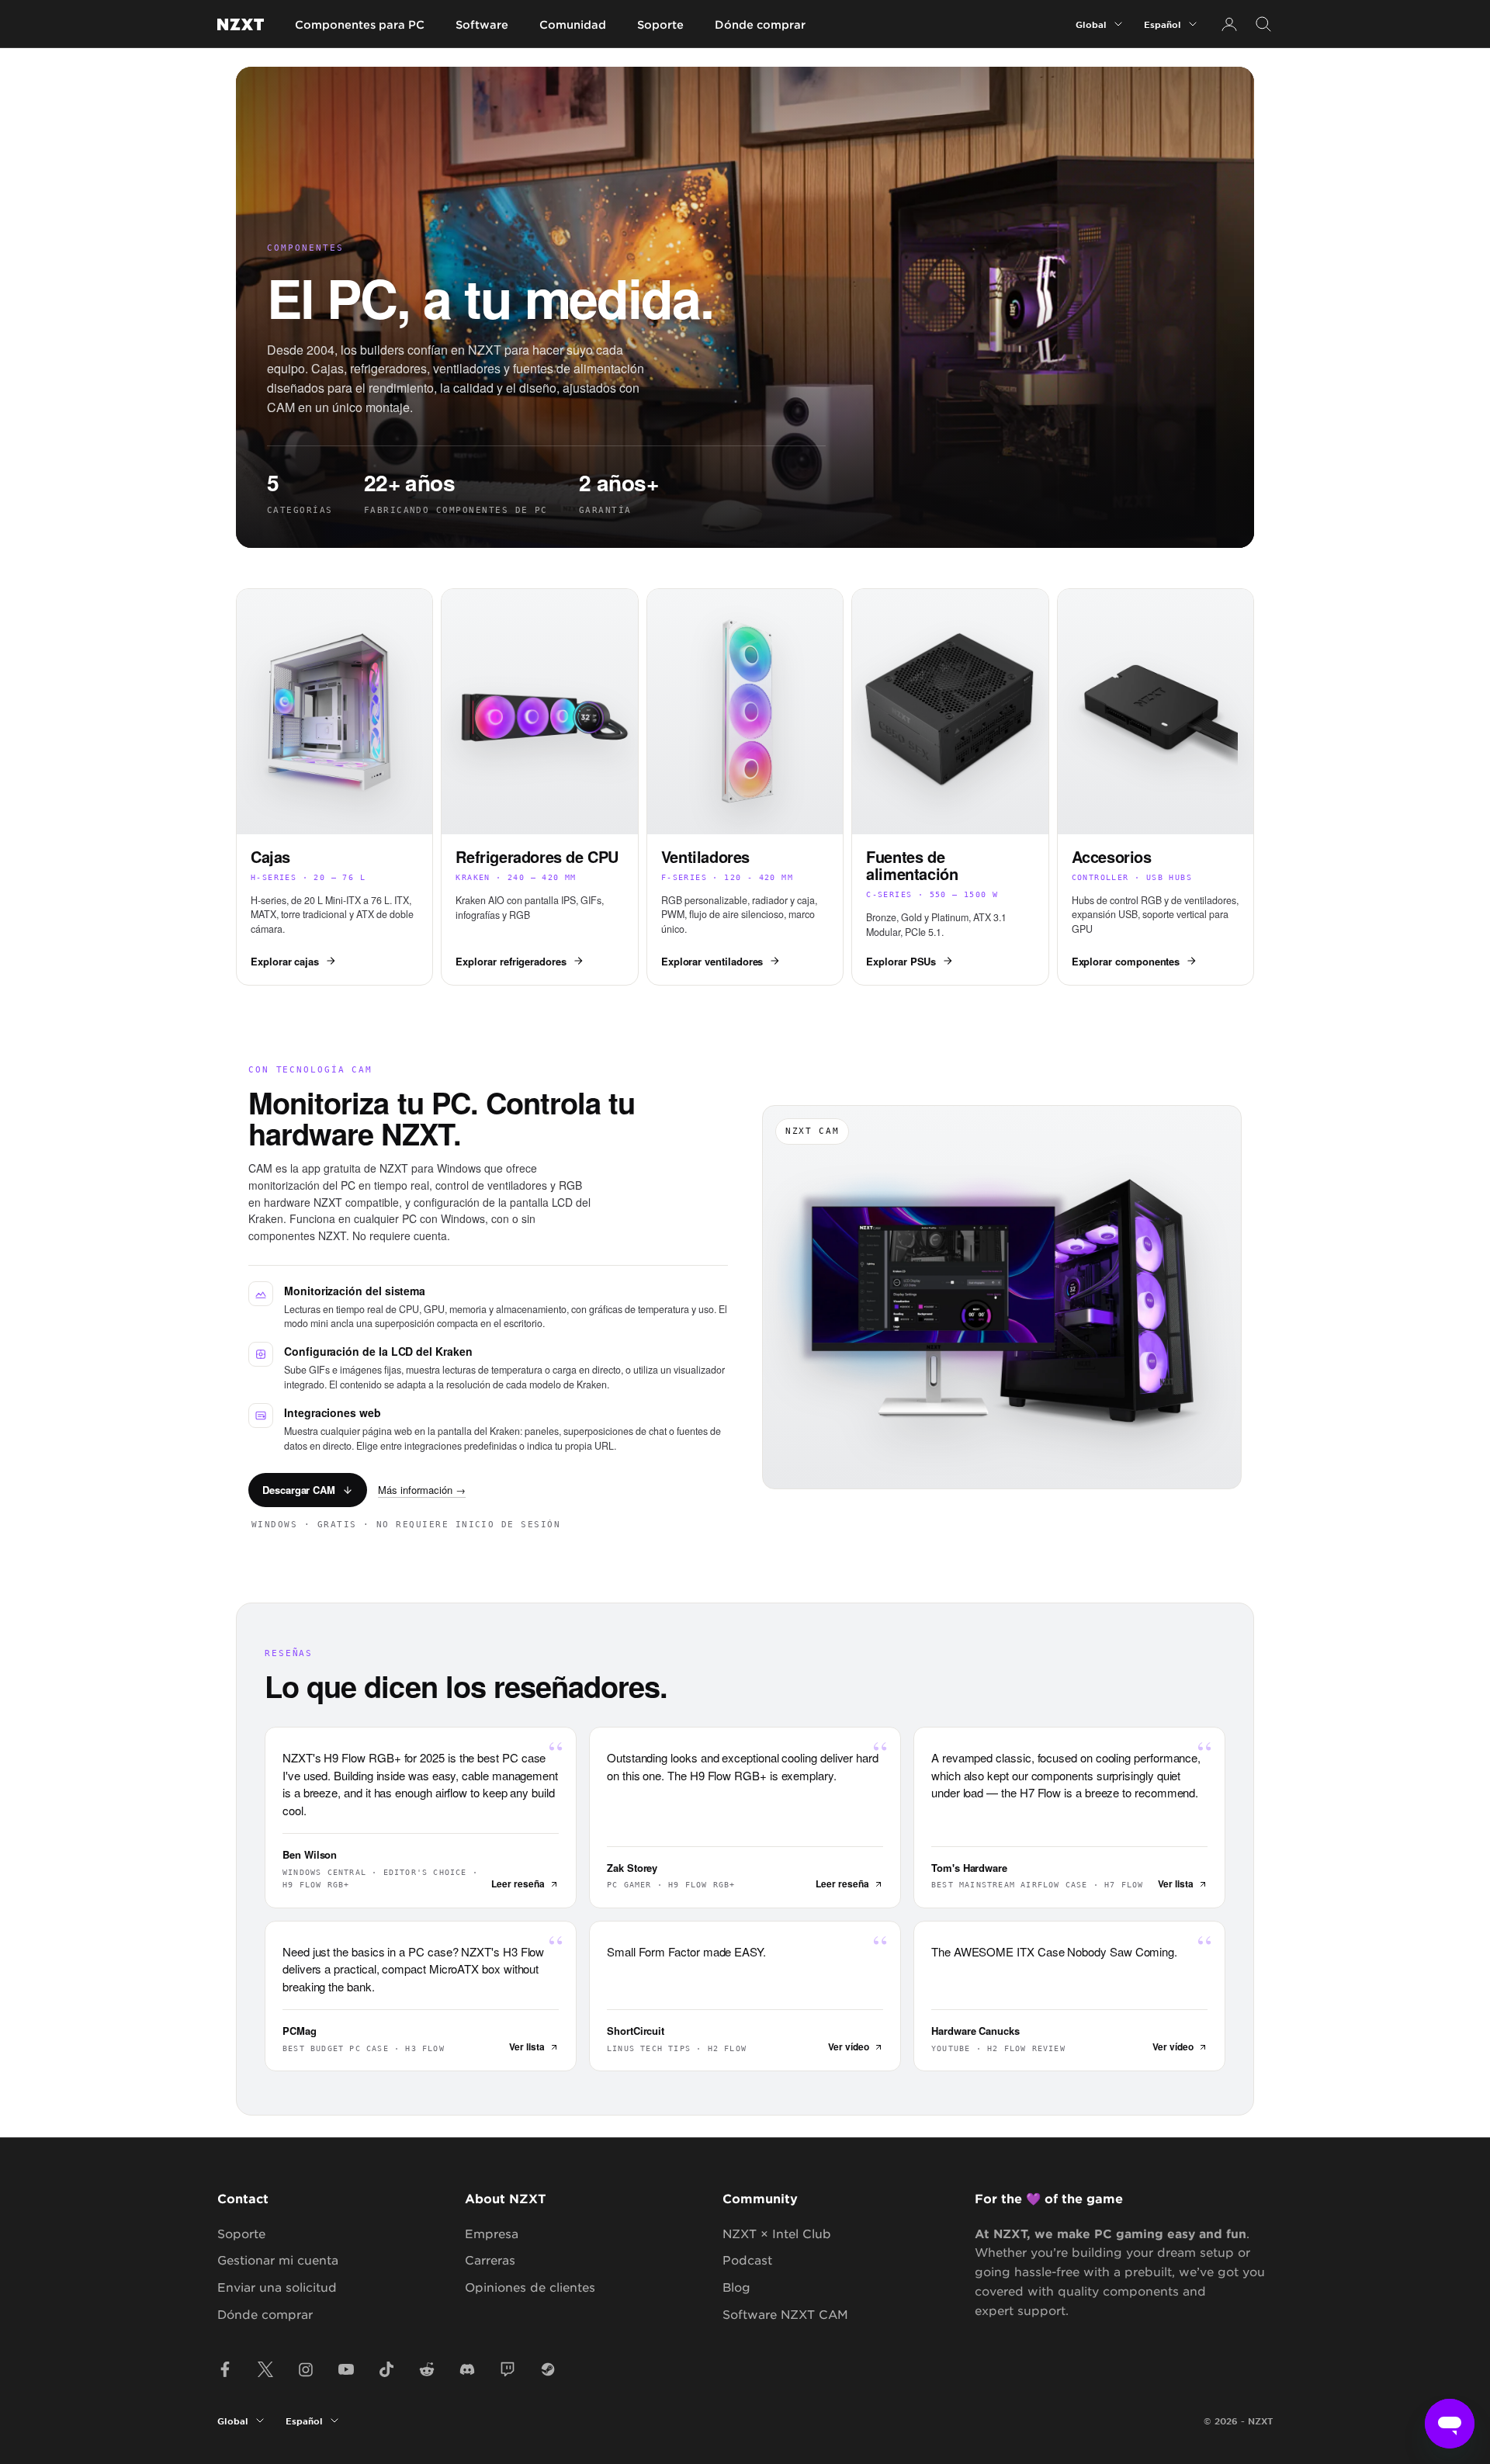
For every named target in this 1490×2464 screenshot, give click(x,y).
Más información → (422, 1490)
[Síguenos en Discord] (467, 2369)
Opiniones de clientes (530, 2287)
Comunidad (573, 24)
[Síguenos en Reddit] (427, 2369)
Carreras (490, 2260)
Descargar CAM (299, 1490)
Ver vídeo (849, 2046)
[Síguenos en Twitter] (265, 2369)
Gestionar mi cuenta (278, 2260)
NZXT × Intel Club (777, 2233)
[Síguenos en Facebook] (225, 2369)
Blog (736, 2287)
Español (1163, 24)
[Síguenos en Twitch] (508, 2369)
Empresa (492, 2233)
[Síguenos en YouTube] (346, 2369)
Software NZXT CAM (785, 2314)
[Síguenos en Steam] (548, 2369)
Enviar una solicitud (277, 2287)
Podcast (747, 2260)
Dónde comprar (760, 24)
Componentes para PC (360, 24)
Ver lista (1176, 1884)
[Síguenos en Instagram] (306, 2369)
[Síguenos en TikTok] (386, 2369)
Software (482, 24)
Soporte (660, 24)
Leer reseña (518, 1884)
